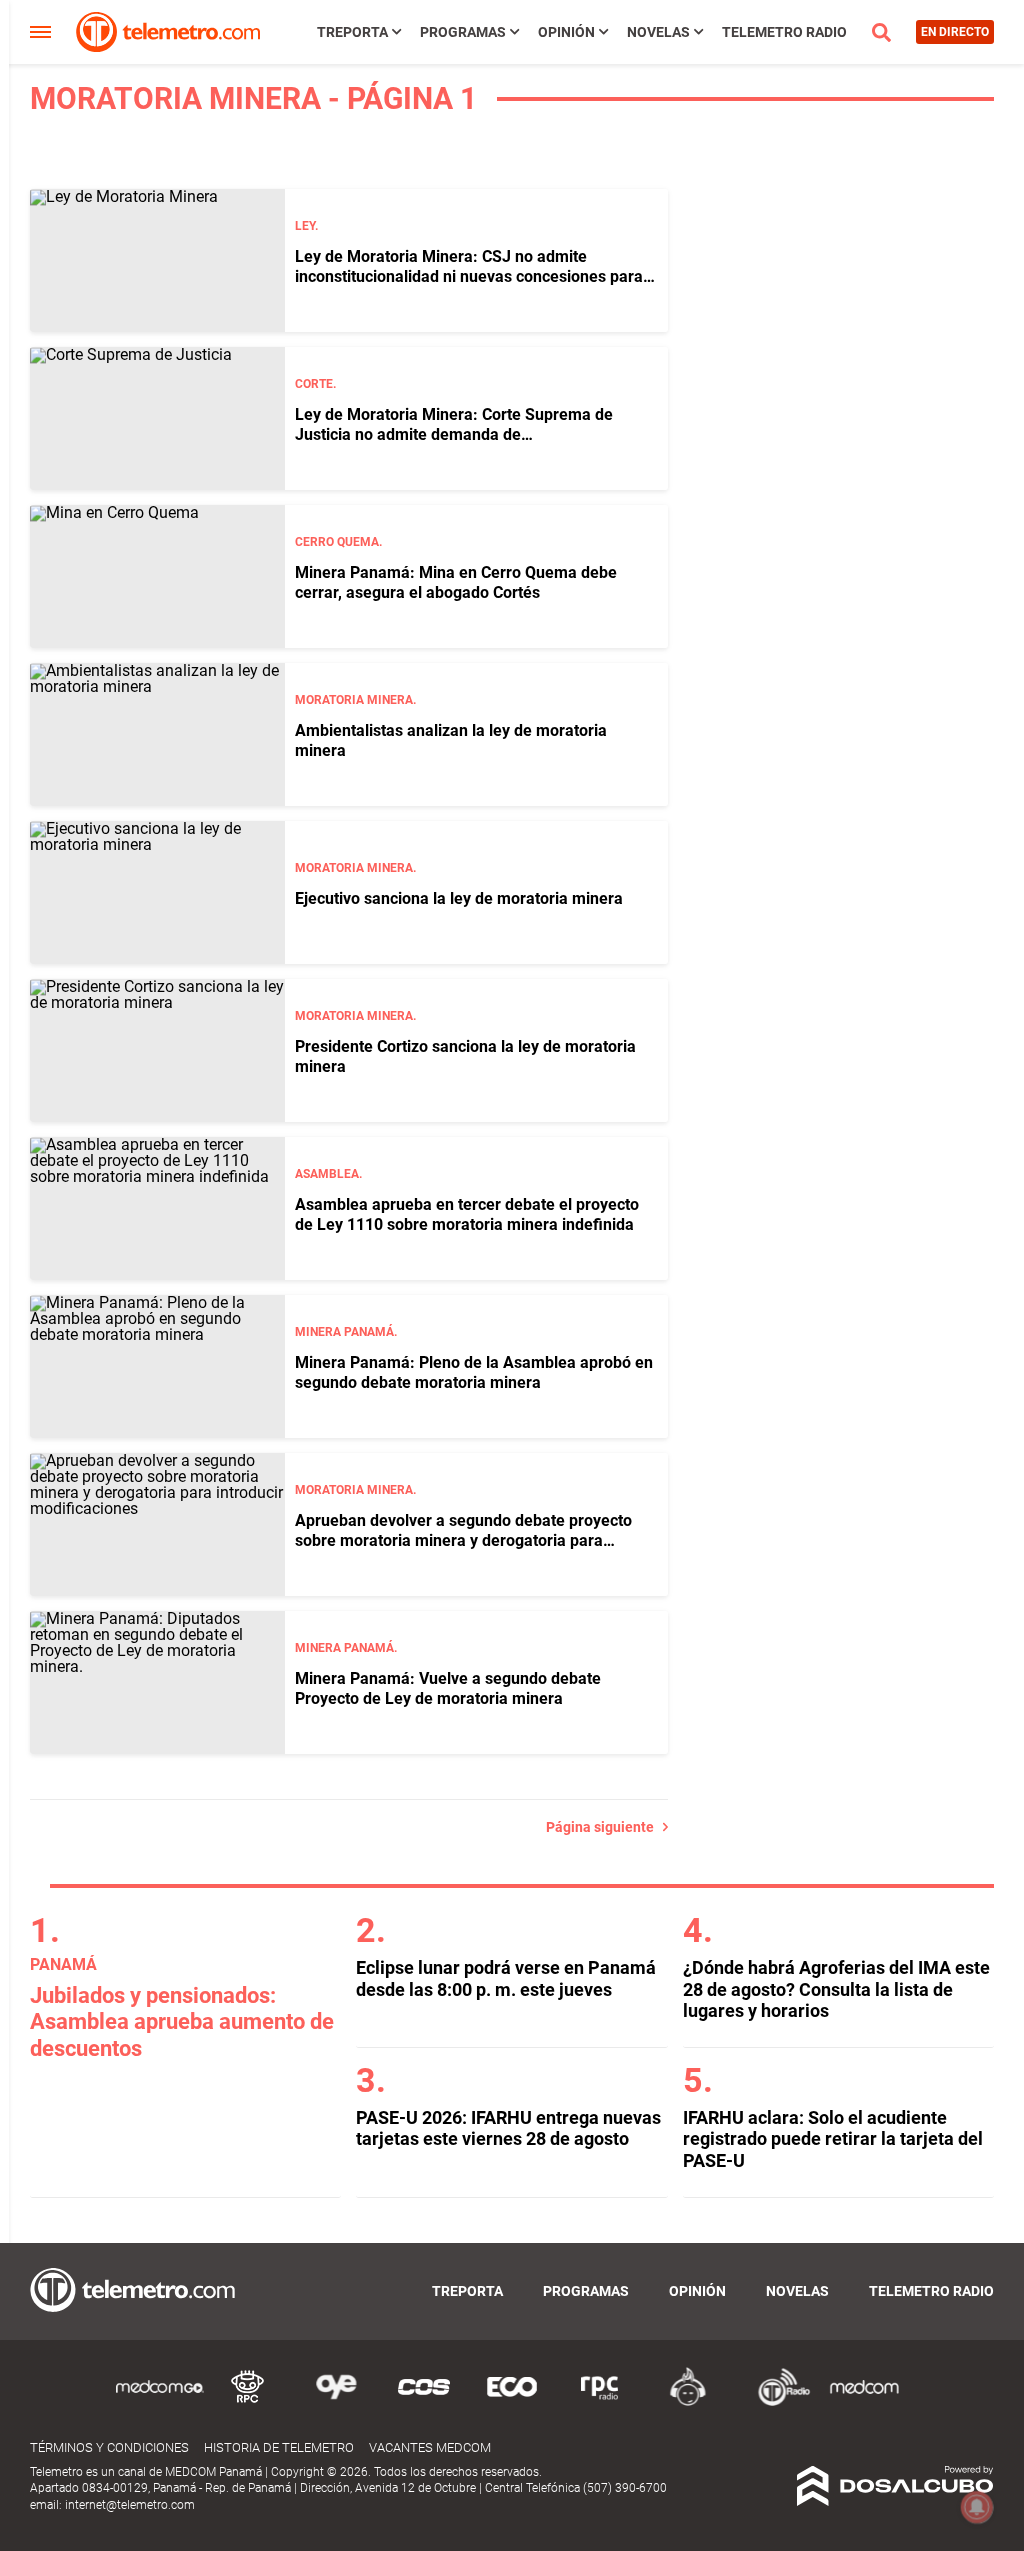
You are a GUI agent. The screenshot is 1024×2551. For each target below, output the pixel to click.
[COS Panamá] (424, 2402)
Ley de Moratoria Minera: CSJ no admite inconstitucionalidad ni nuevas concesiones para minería (469, 275)
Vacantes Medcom (430, 2447)
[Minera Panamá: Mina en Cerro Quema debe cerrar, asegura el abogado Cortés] (157, 576)
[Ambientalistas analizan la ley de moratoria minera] (157, 734)
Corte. (315, 384)
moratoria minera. (355, 700)
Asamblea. (328, 1174)
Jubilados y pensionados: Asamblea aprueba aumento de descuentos (182, 2022)
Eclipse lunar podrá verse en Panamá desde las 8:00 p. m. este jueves (506, 1978)
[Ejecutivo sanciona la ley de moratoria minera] (157, 892)
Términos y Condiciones (109, 2447)
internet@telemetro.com (130, 2505)
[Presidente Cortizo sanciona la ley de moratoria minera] (157, 1050)
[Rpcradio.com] (600, 2402)
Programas (463, 32)
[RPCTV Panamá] (248, 2402)
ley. (306, 226)
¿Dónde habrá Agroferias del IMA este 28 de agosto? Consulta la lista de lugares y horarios (836, 1989)
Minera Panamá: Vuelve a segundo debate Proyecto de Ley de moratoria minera (448, 1688)
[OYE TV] (336, 2402)
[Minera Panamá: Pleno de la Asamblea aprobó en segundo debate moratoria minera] (157, 1366)
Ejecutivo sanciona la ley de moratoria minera (459, 898)
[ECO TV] (512, 2402)
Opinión (566, 32)
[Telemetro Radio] (776, 2402)
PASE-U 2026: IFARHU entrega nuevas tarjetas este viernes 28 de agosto (508, 2128)
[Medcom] (864, 2402)
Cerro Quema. (338, 542)
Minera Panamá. (346, 1332)
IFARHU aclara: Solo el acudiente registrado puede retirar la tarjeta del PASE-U (833, 2139)
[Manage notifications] (977, 2507)
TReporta (352, 32)
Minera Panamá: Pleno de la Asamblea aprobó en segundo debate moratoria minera (474, 1372)
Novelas (658, 32)
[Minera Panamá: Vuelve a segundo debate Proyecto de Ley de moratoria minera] (157, 1682)
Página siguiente (604, 1827)
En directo (955, 32)
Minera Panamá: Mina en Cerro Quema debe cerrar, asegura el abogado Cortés (456, 582)
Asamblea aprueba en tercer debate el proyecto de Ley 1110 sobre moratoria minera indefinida (467, 1214)
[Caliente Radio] (688, 2402)
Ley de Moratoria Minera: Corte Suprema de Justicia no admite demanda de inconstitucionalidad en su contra (454, 433)
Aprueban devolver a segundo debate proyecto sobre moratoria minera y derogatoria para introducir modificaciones (463, 1539)
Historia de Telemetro (279, 2447)
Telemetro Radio (784, 32)
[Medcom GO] (160, 2402)
